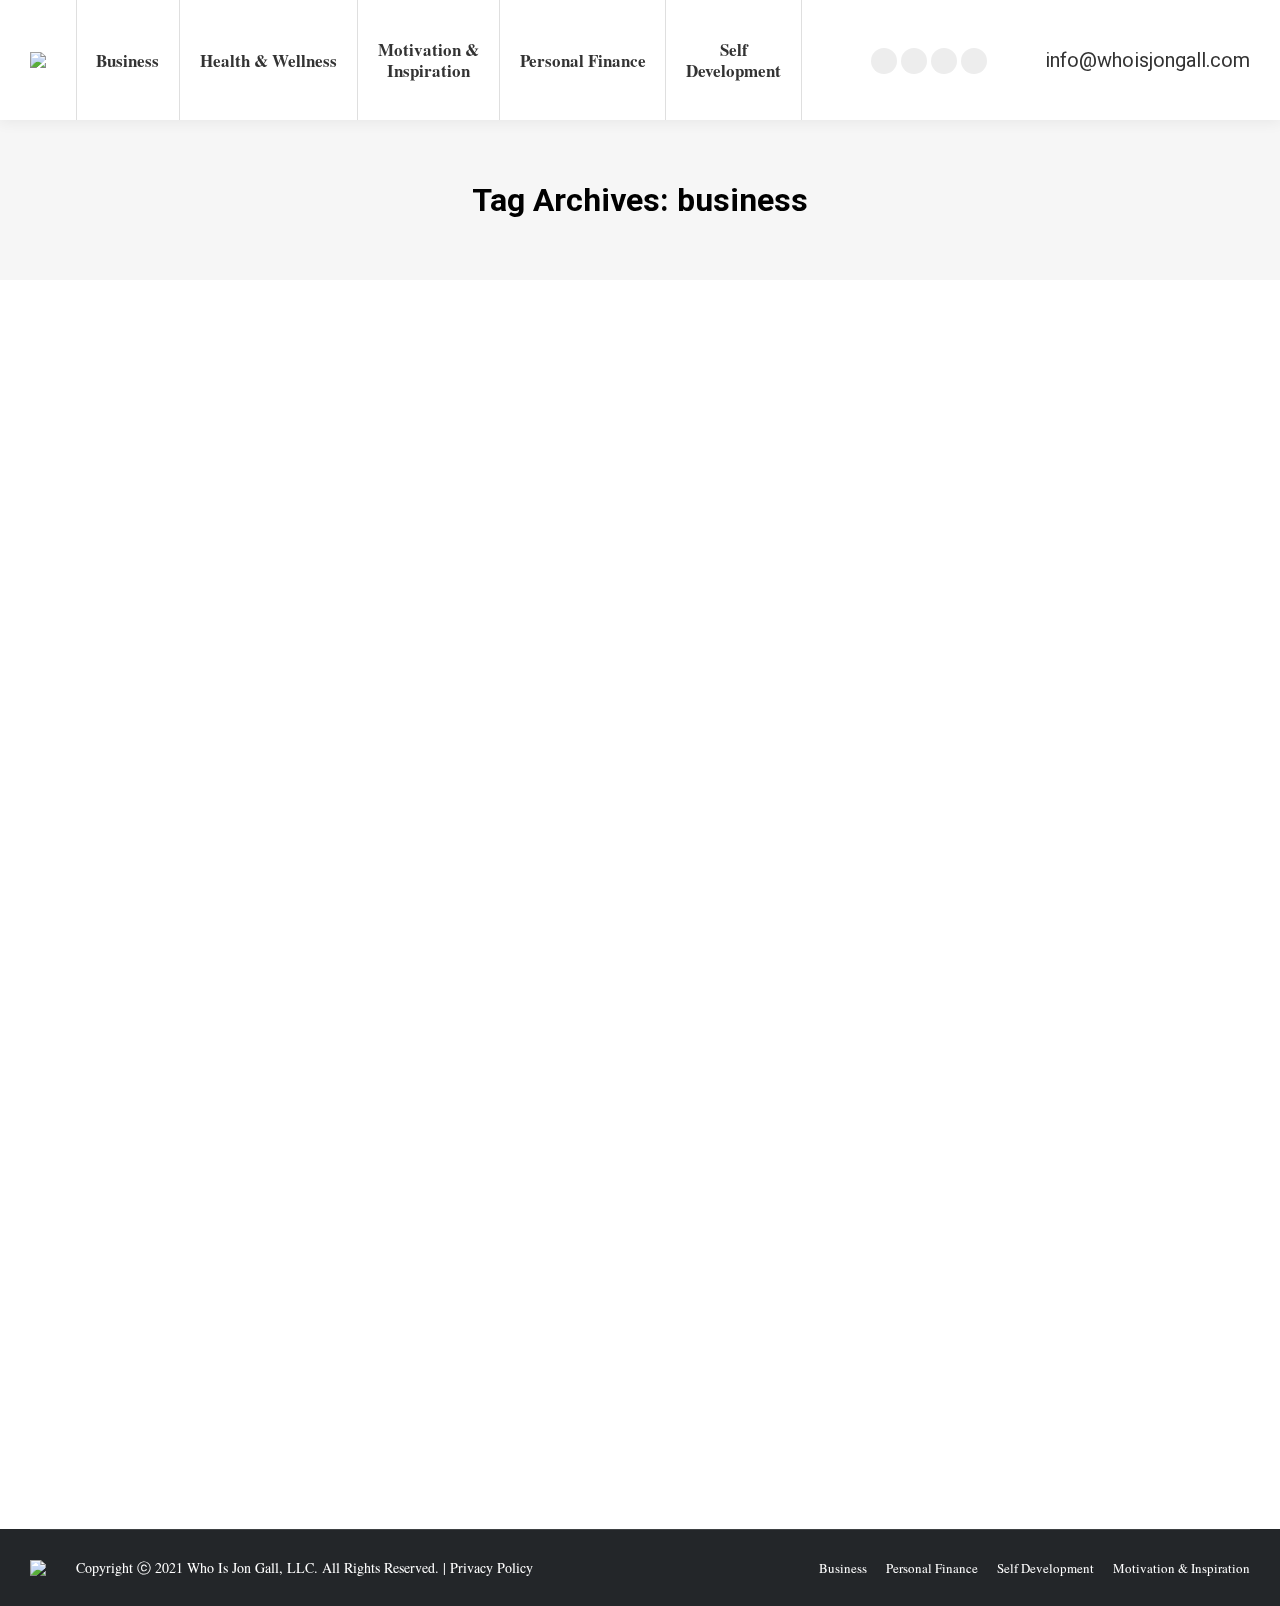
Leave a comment (810, 919)
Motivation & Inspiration (371, 919)
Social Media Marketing (365, 1363)
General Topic (93, 919)
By (602, 919)
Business (79, 1363)
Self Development (494, 919)
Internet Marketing (242, 1363)
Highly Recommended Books (217, 919)
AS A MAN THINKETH (151, 883)
